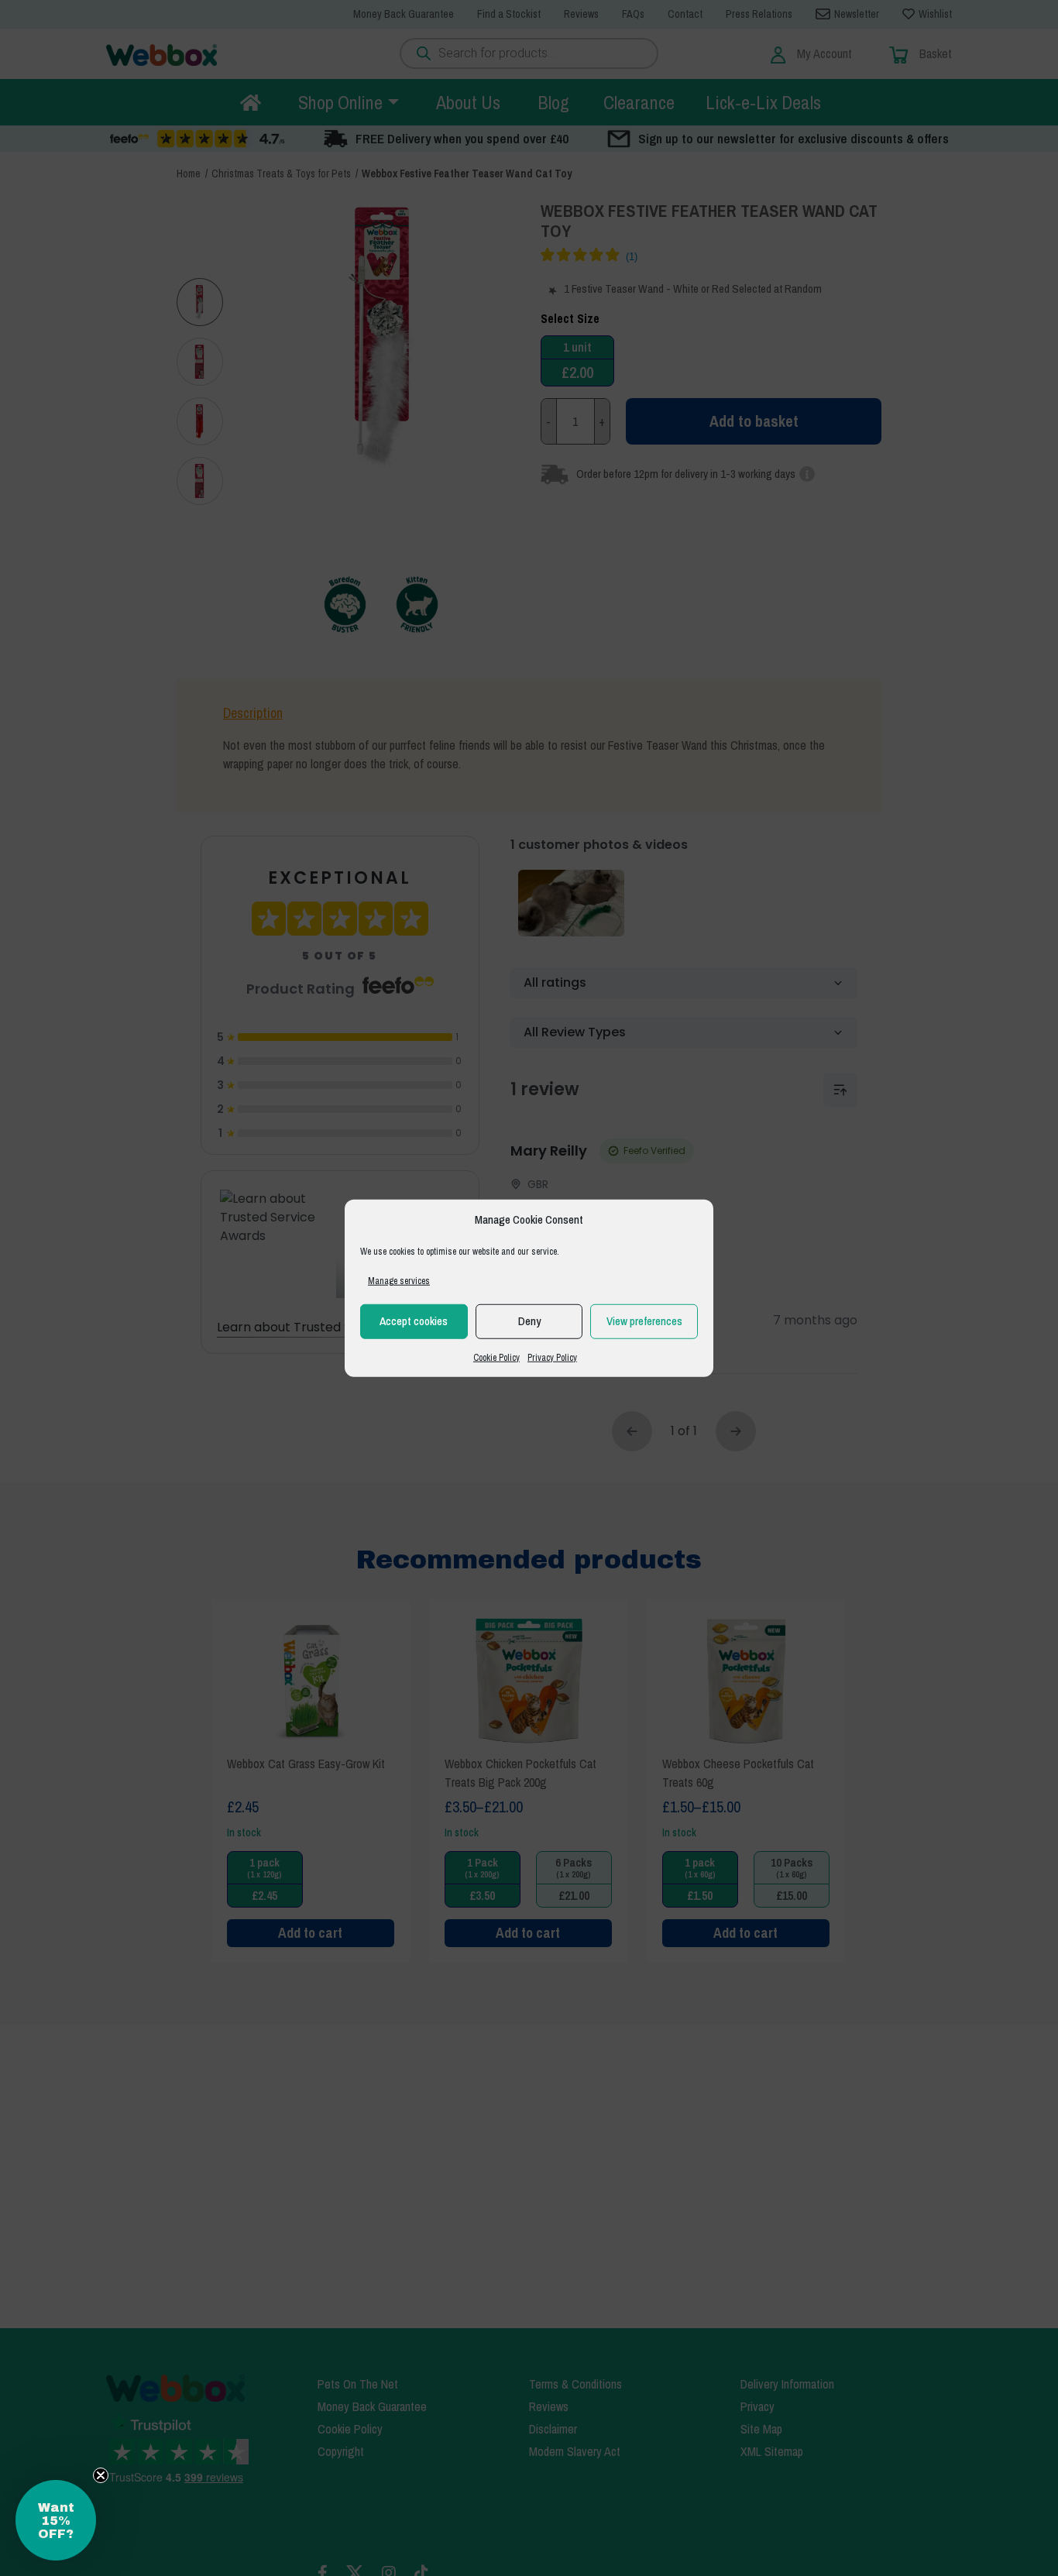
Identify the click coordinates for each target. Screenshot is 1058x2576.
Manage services (399, 1280)
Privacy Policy (552, 1357)
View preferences (644, 1321)
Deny (529, 1321)
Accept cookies (414, 1321)
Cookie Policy (496, 1357)
